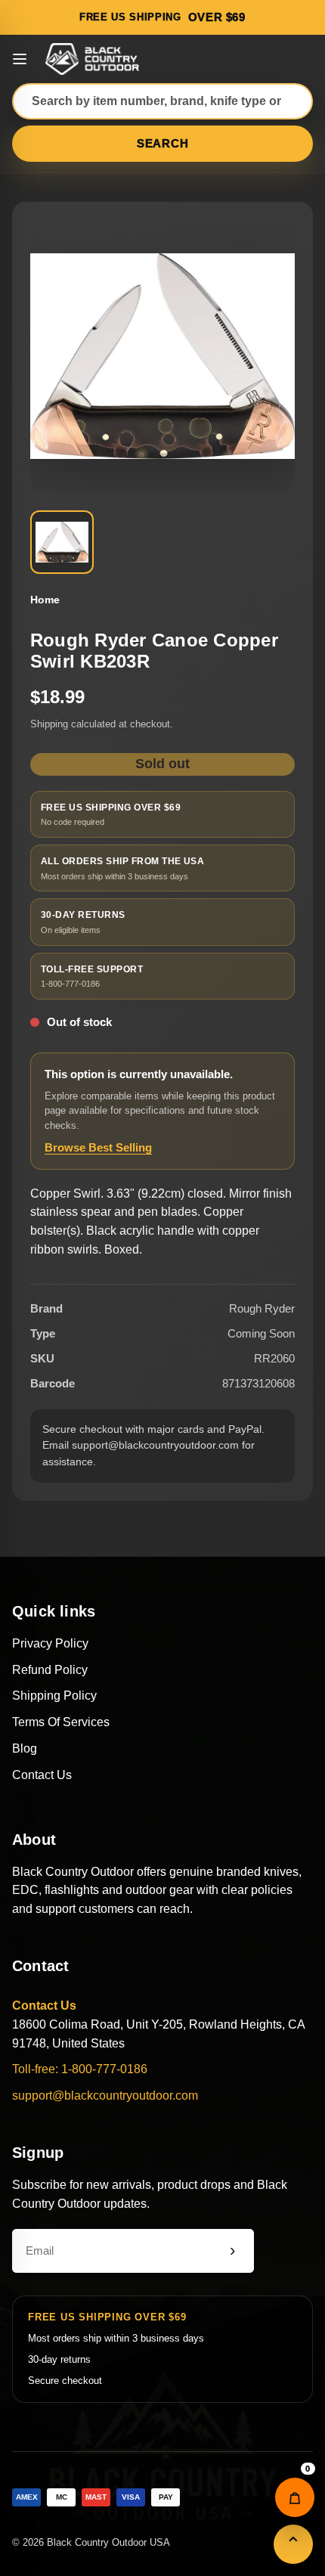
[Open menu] (20, 59)
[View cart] (295, 2497)
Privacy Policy (50, 1643)
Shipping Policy (54, 1696)
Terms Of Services (61, 1722)
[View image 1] (62, 542)
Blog (25, 1748)
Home (45, 600)
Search (163, 143)
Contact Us (42, 1775)
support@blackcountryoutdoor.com (105, 2096)
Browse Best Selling (98, 1147)
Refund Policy (50, 1670)
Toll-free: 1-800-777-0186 (80, 2069)
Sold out (162, 764)
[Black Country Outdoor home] (94, 59)
